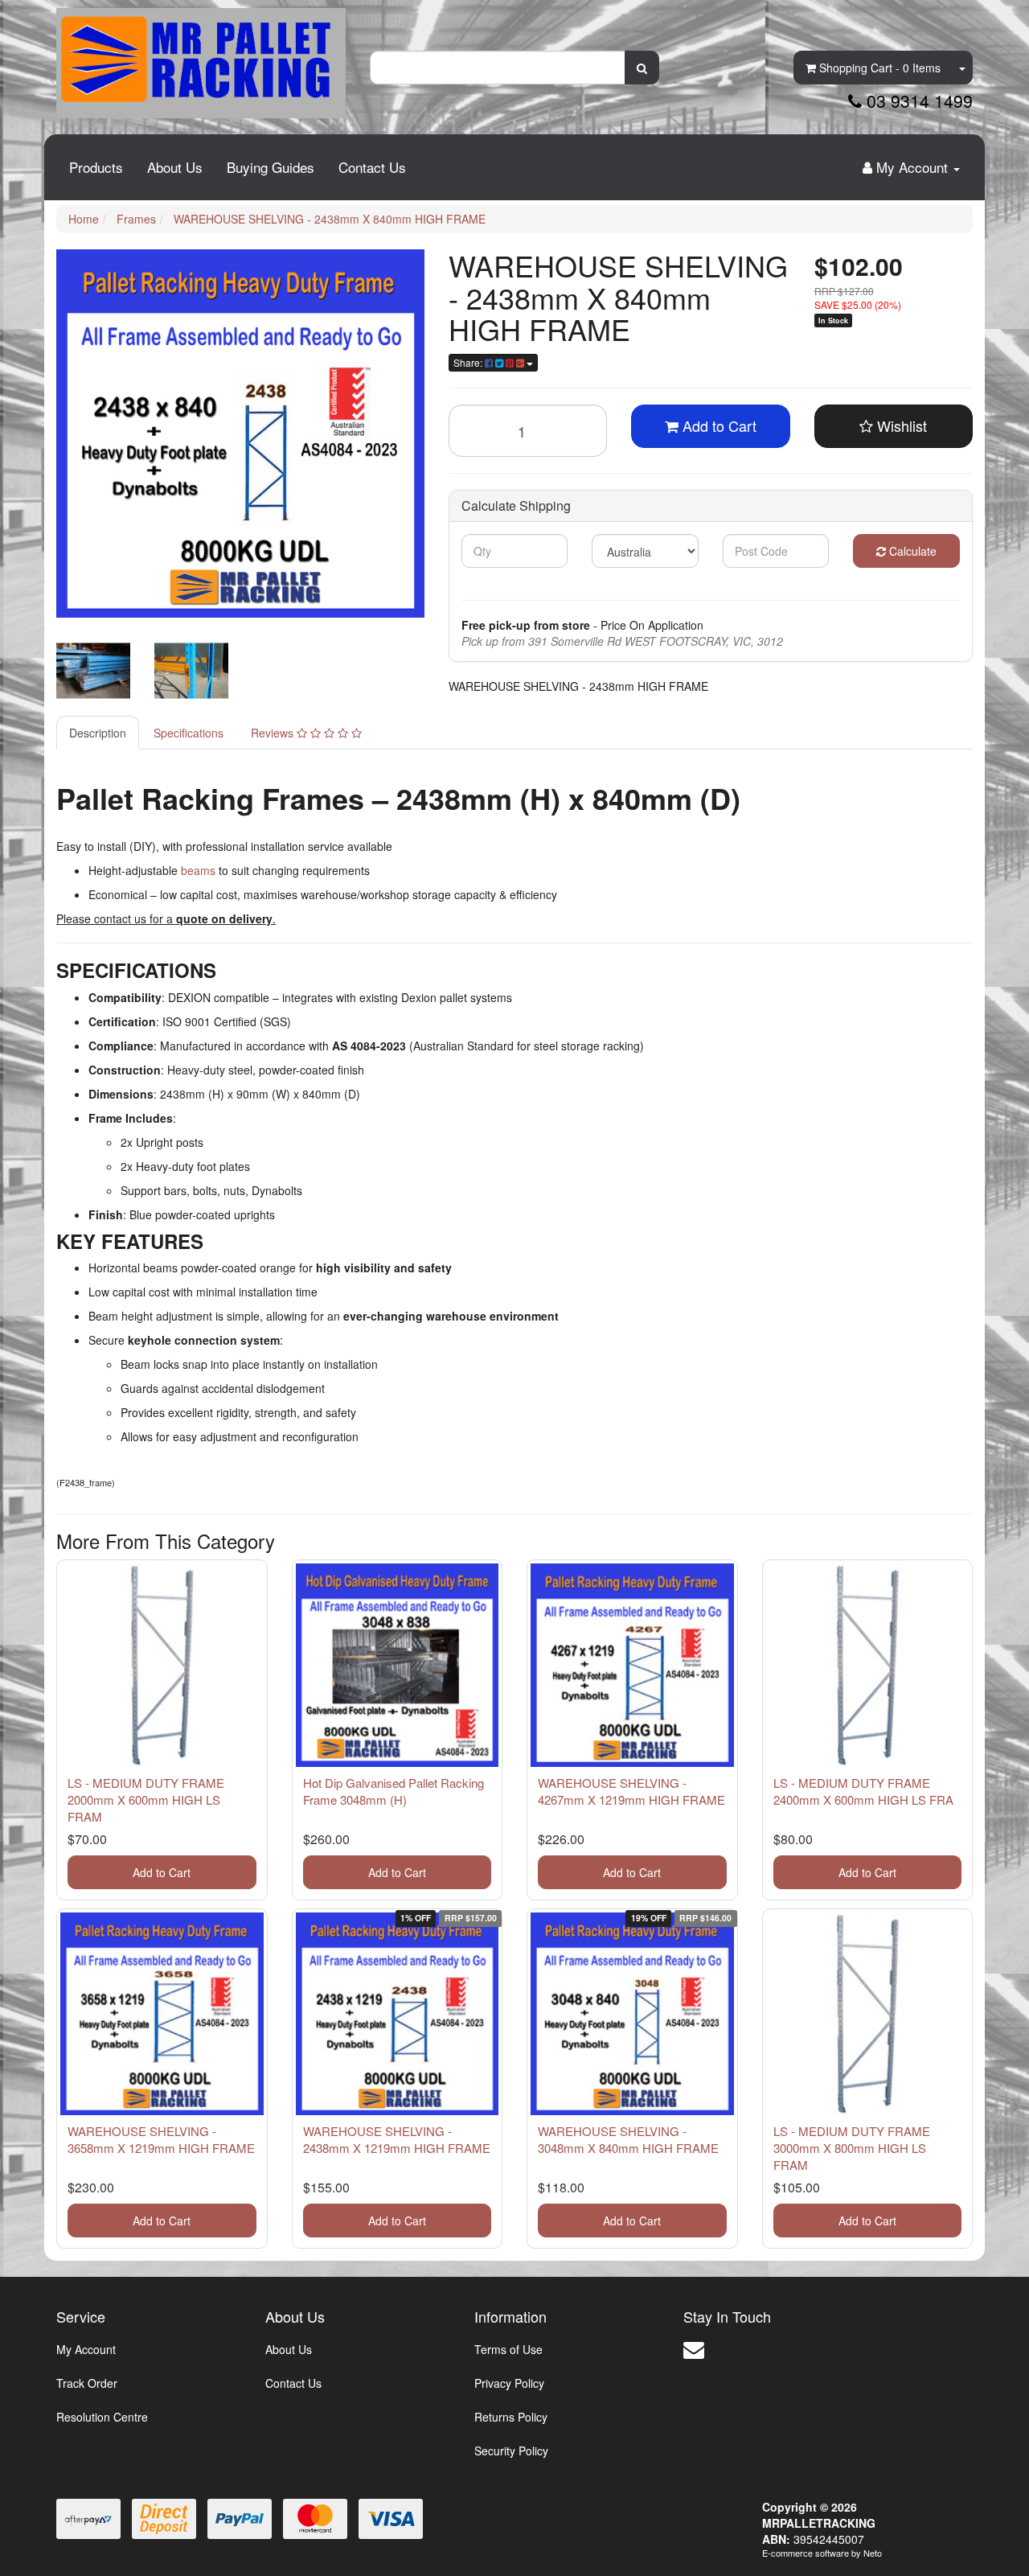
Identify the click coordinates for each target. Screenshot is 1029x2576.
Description (98, 733)
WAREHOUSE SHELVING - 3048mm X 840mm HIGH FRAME (628, 2139)
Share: (469, 362)
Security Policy (511, 2451)
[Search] (642, 68)
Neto (873, 2553)
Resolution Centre (102, 2417)
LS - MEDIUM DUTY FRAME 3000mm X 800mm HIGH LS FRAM (852, 2148)
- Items (880, 68)
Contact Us (372, 167)
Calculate (911, 551)
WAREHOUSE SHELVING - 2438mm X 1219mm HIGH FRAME (397, 2139)
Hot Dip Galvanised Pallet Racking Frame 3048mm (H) (394, 1791)
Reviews (274, 733)
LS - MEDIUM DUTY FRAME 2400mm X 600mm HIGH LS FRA (863, 1791)
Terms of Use (508, 2349)
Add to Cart (717, 425)
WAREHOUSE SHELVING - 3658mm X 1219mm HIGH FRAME (161, 2139)
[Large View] (93, 671)
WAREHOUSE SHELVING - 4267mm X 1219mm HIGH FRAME (631, 1791)
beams (200, 870)
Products (96, 167)
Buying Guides (271, 167)
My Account (86, 2349)
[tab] (98, 733)
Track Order (87, 2383)
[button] (894, 426)
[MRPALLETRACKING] (201, 57)
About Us (175, 167)
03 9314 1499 (917, 101)
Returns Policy (511, 2417)
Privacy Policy (509, 2383)
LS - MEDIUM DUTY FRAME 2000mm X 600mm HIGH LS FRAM (146, 1800)
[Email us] (694, 2348)
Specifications (189, 733)
